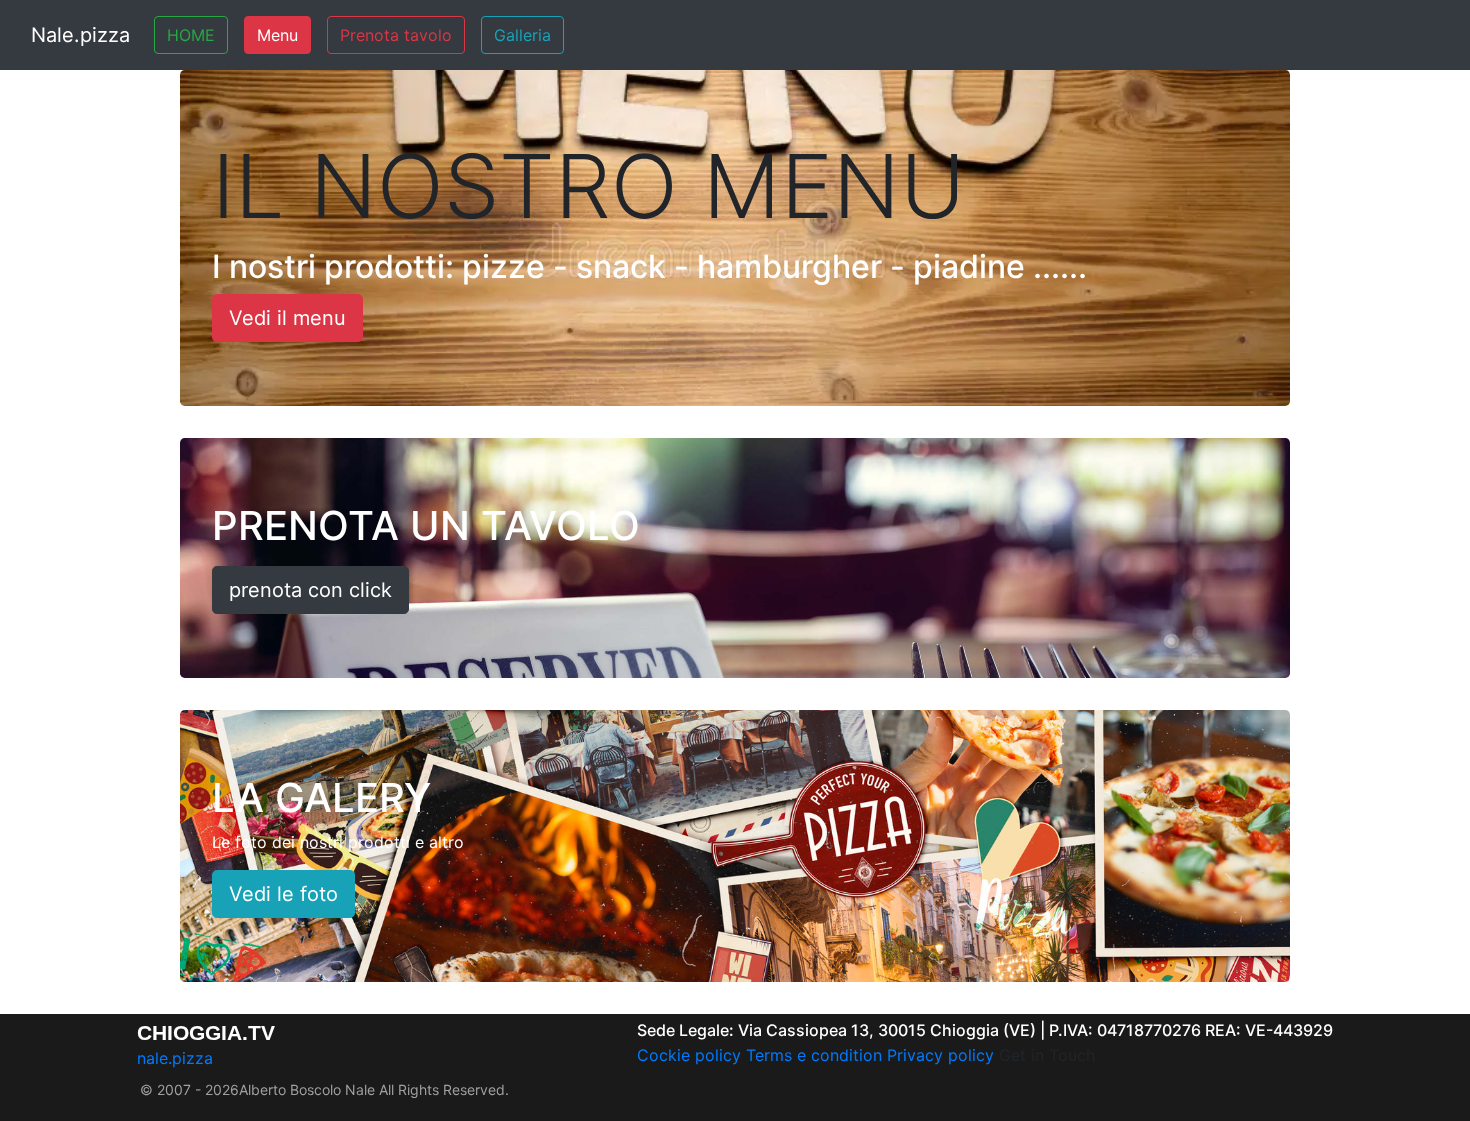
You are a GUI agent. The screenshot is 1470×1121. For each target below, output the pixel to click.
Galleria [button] (522, 35)
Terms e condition (814, 1055)
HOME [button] (191, 35)
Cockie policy (689, 1055)
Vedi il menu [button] (287, 318)
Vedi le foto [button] (283, 894)
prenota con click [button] (310, 590)
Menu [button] (277, 35)
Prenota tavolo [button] (396, 35)
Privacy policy (940, 1055)
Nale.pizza (80, 35)
